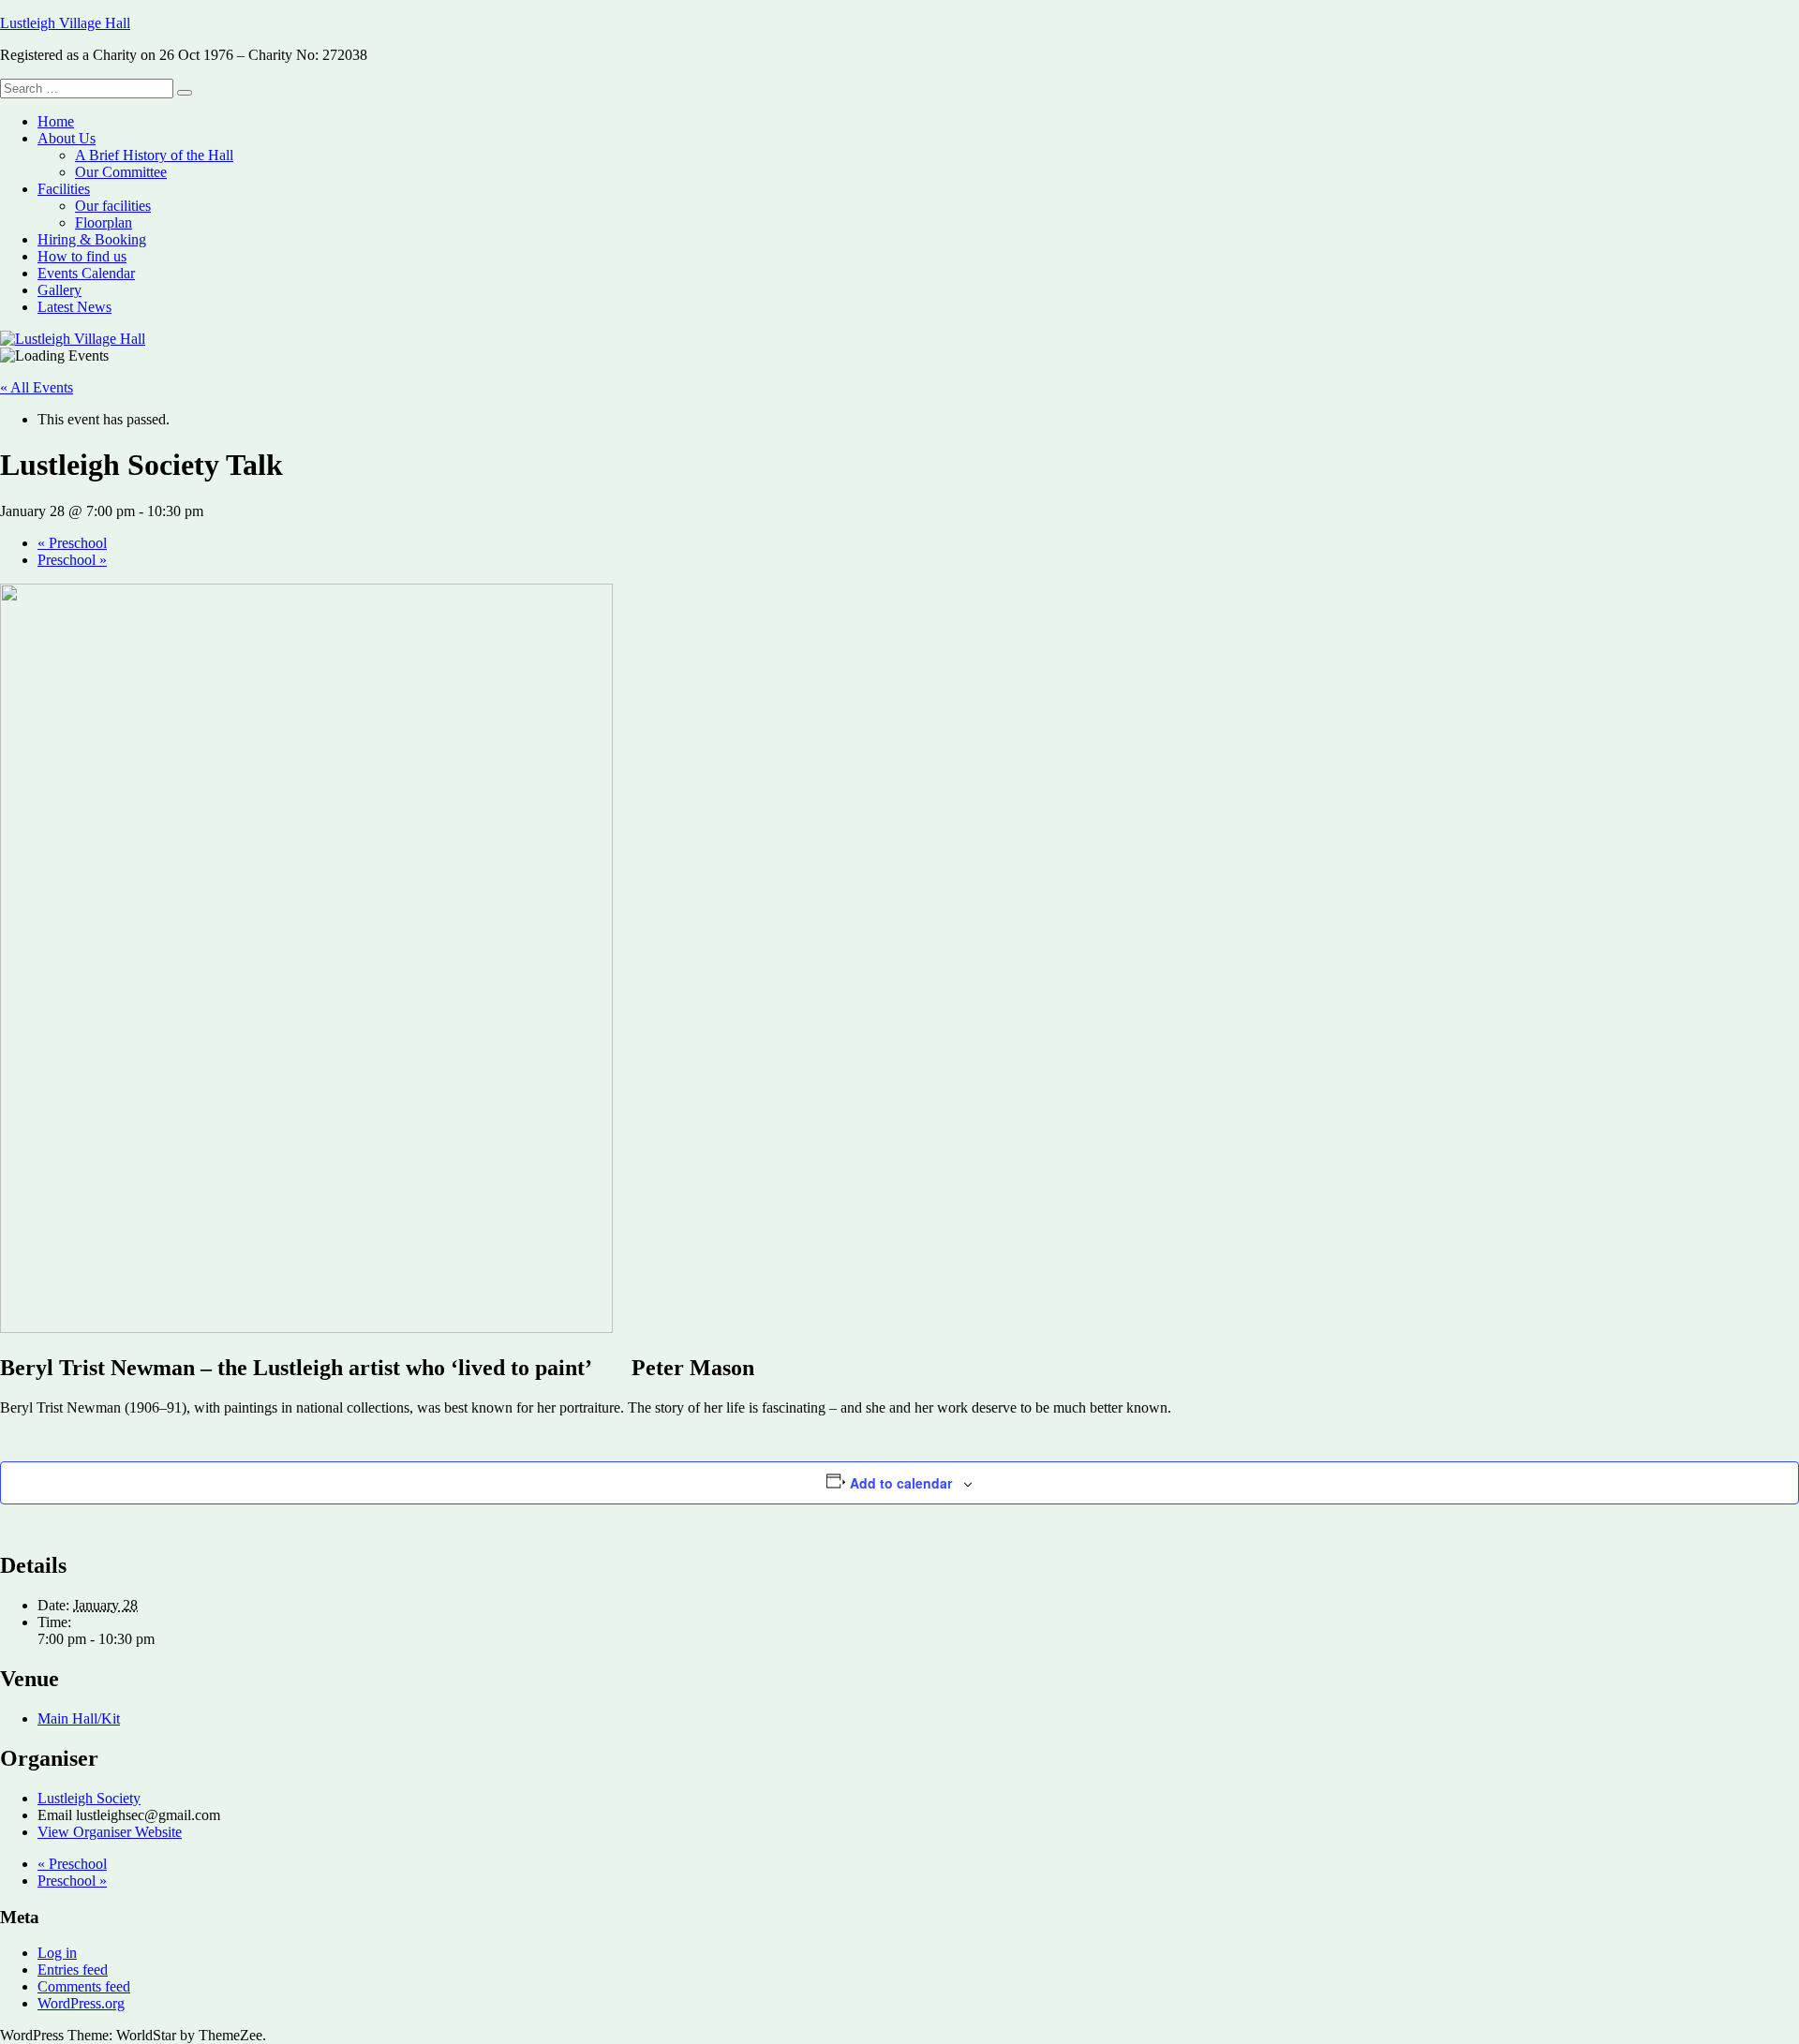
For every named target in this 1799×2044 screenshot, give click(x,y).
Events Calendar (86, 273)
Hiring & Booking (92, 239)
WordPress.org (81, 2003)
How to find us (82, 256)
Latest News (74, 307)
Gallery (59, 290)
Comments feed (84, 1986)
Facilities (64, 189)
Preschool (72, 543)
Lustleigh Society (89, 1798)
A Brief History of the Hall (154, 155)
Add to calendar (901, 1483)
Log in (57, 1953)
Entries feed (73, 1970)
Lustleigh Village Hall (65, 23)
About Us (67, 138)
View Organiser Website (110, 1832)
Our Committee (121, 172)
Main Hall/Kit (79, 1718)
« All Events (37, 387)
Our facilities (113, 206)
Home (56, 121)
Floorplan (104, 222)
